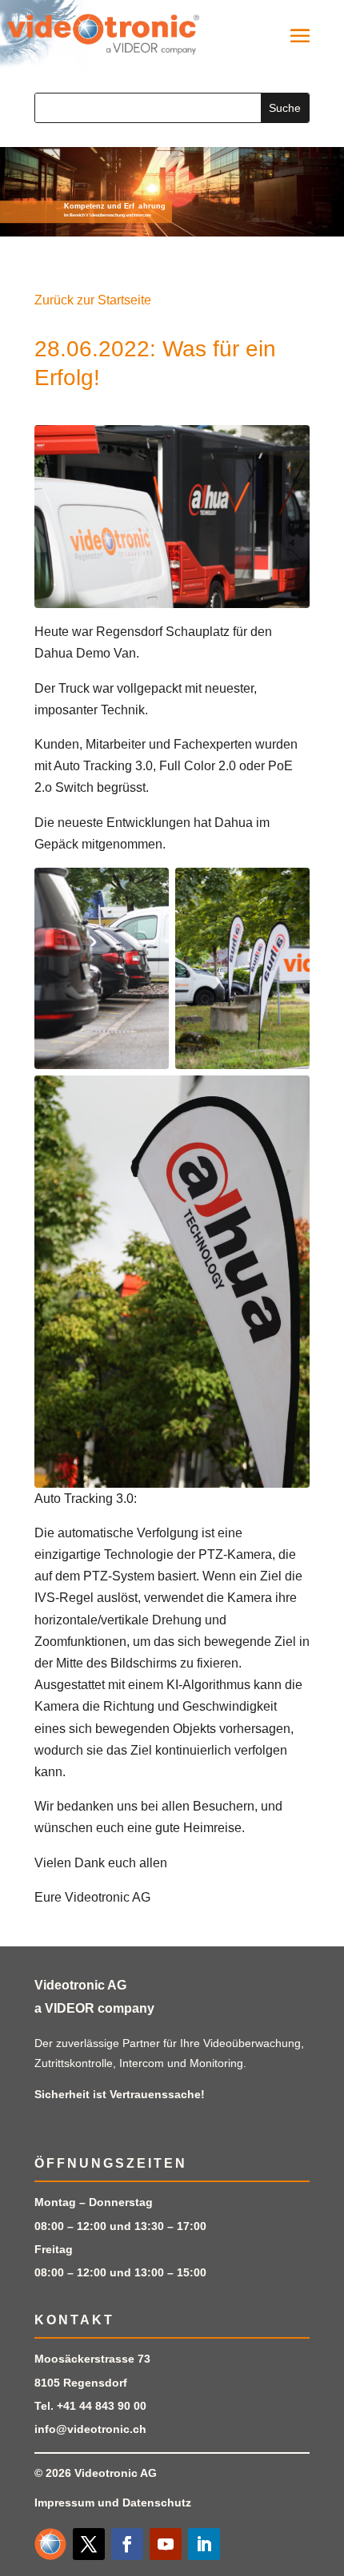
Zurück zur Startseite (93, 300)
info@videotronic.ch (90, 2429)
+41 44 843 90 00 (102, 2406)
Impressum (64, 2502)
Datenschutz (157, 2502)
